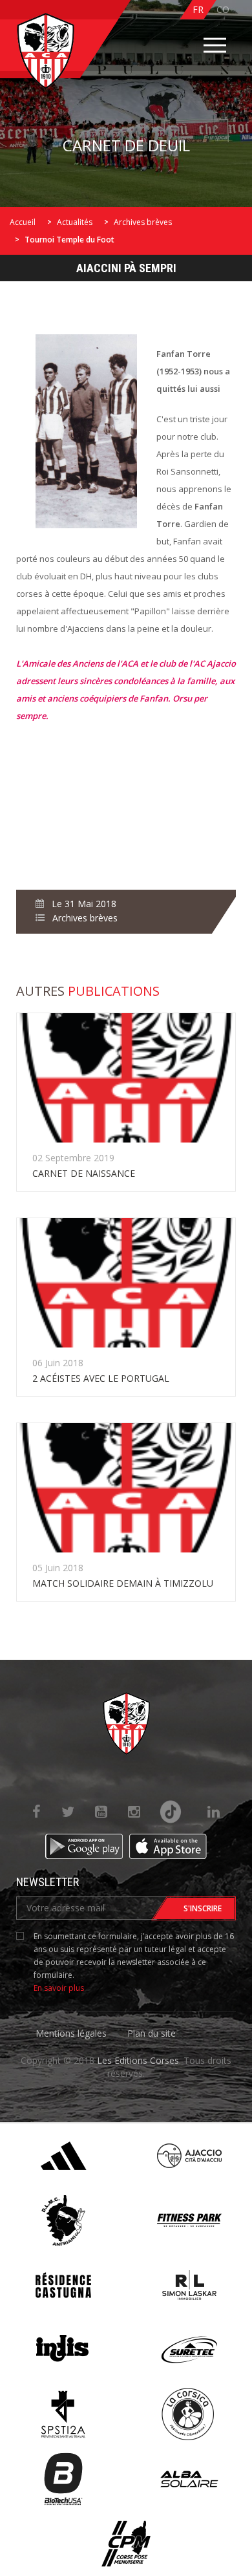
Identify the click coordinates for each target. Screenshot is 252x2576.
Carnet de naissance (84, 1173)
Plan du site (152, 2033)
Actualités (75, 222)
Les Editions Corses (138, 2060)
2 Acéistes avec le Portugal (101, 1378)
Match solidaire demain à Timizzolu (123, 1583)
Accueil (23, 222)
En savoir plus (59, 1988)
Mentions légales (71, 2033)
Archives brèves (143, 222)
